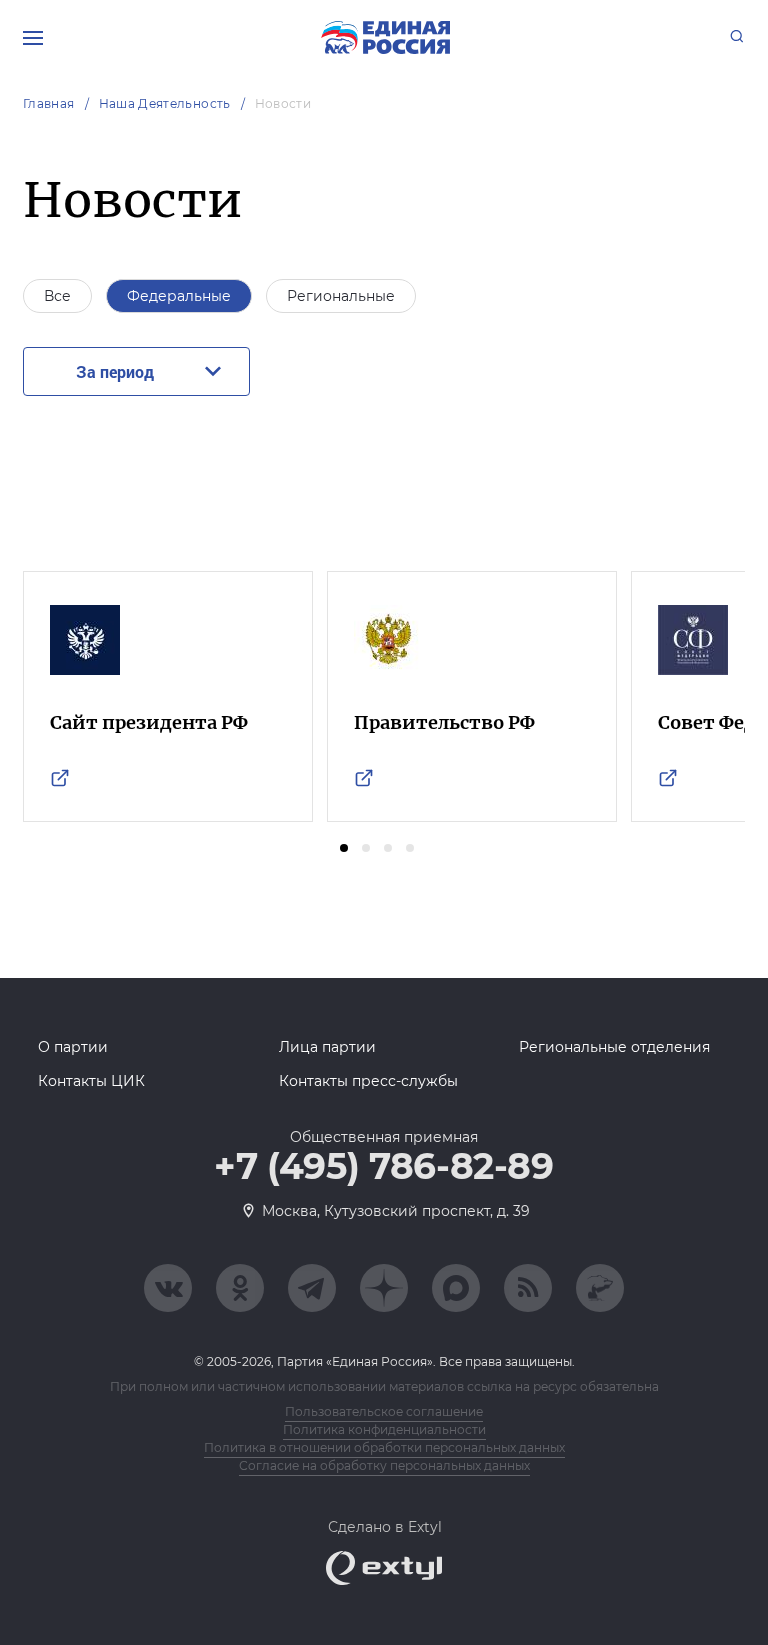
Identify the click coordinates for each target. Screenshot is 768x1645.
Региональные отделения (614, 1047)
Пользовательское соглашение (384, 1411)
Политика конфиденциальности (384, 1429)
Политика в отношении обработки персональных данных (384, 1447)
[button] (344, 848)
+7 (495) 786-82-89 (384, 1167)
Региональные (341, 296)
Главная (49, 103)
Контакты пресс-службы (368, 1081)
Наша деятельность (165, 103)
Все (57, 296)
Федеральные (179, 296)
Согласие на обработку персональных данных (384, 1465)
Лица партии (327, 1047)
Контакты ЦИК (91, 1081)
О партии (73, 1047)
